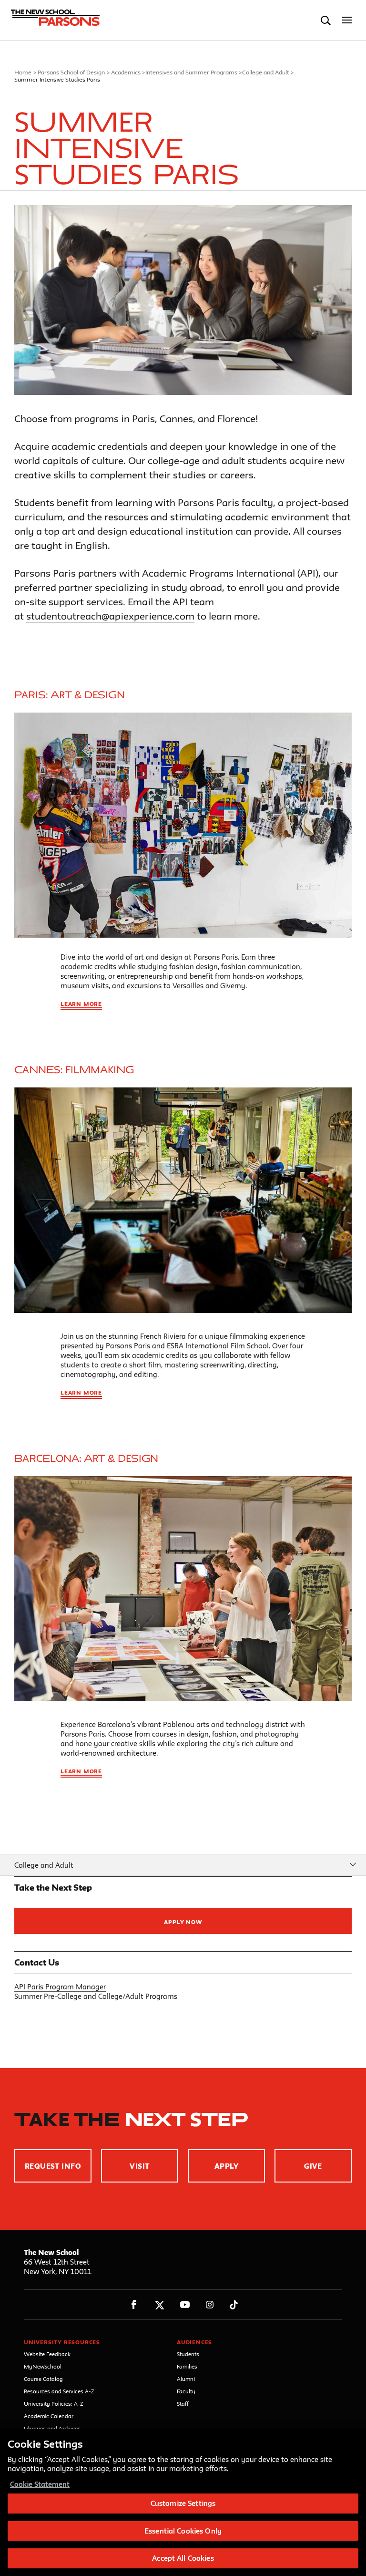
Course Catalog (43, 2379)
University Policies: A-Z (54, 2404)
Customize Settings (183, 2503)
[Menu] (347, 20)
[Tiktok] (234, 2305)
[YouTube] (185, 2305)
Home (23, 72)
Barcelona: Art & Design (86, 1459)
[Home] (54, 21)
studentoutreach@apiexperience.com (110, 616)
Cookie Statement (40, 2484)
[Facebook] (134, 2305)
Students (188, 2354)
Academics (126, 72)
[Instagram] (210, 2305)
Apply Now (183, 1922)
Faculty (186, 2391)
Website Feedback (47, 2354)
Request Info (53, 2166)
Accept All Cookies (183, 2558)
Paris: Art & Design (70, 695)
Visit (139, 2166)
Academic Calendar (49, 2416)
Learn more (81, 1004)
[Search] (326, 20)
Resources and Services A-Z (59, 2391)
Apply (226, 2166)
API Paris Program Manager (60, 1987)
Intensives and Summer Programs (191, 72)
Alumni (186, 2379)
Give (313, 2166)
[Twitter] (159, 2305)
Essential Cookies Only (183, 2531)
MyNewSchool (43, 2366)
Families (187, 2366)
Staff (183, 2404)
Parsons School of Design (71, 72)
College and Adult (266, 72)
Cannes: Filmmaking (74, 1070)
